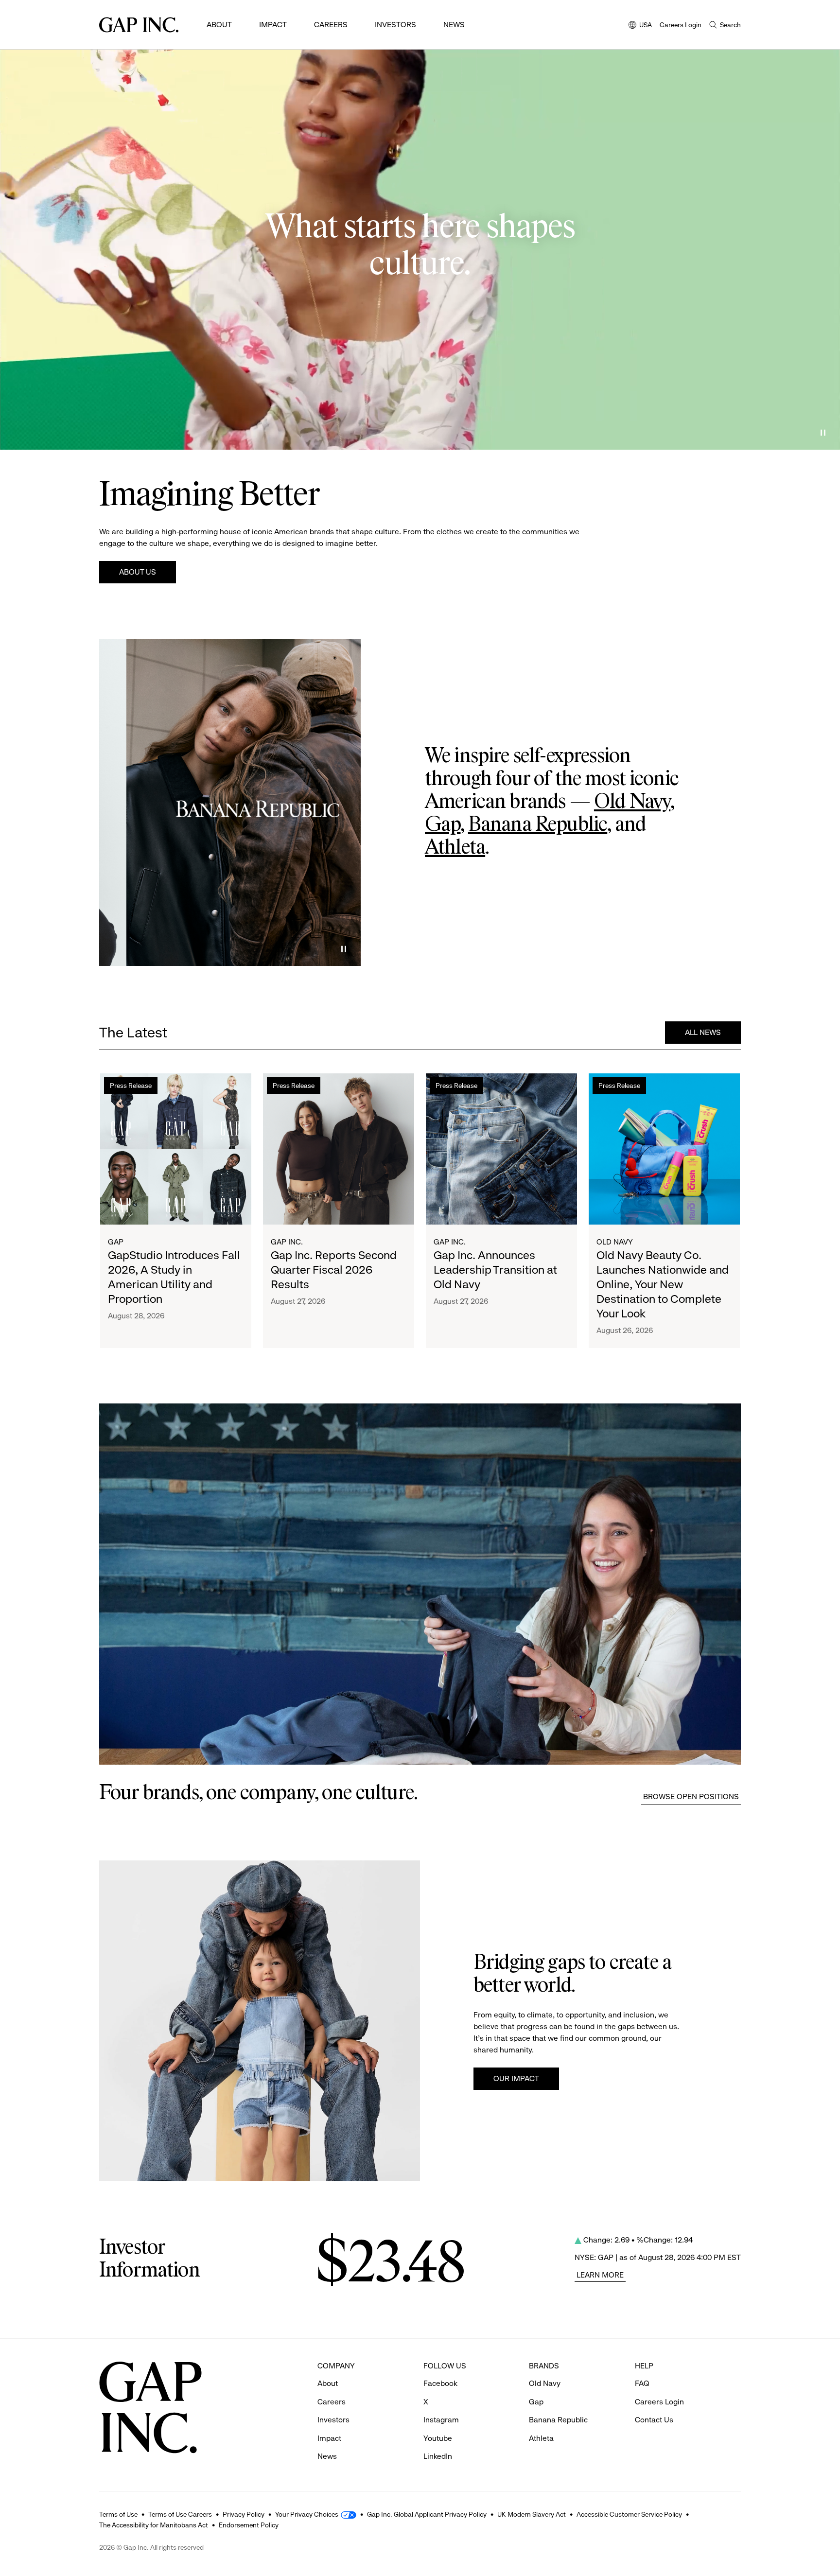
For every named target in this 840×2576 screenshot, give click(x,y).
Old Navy (632, 802)
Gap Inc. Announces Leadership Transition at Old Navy (495, 1270)
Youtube (438, 2438)
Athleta (455, 848)
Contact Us (654, 2420)
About (219, 25)
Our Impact (516, 2078)
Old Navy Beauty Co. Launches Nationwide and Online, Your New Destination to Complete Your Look (663, 1284)
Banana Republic (538, 825)
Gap (443, 825)
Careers (331, 25)
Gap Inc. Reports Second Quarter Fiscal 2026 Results (334, 1270)
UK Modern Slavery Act (532, 2514)
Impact (273, 25)
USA (640, 26)
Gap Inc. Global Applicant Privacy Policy (427, 2514)
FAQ (642, 2383)
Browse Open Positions (691, 1796)
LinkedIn (438, 2456)
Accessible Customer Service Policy (629, 2514)
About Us (138, 572)
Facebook (440, 2383)
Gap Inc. (287, 1242)
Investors (395, 25)
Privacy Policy (244, 2514)
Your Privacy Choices (307, 2514)
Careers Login (681, 25)
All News (703, 1032)
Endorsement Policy (249, 2525)
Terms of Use (118, 2514)
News (454, 25)
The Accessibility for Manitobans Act (154, 2525)
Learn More (600, 2275)
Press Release (131, 1086)
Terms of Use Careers (180, 2514)
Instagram (441, 2420)
